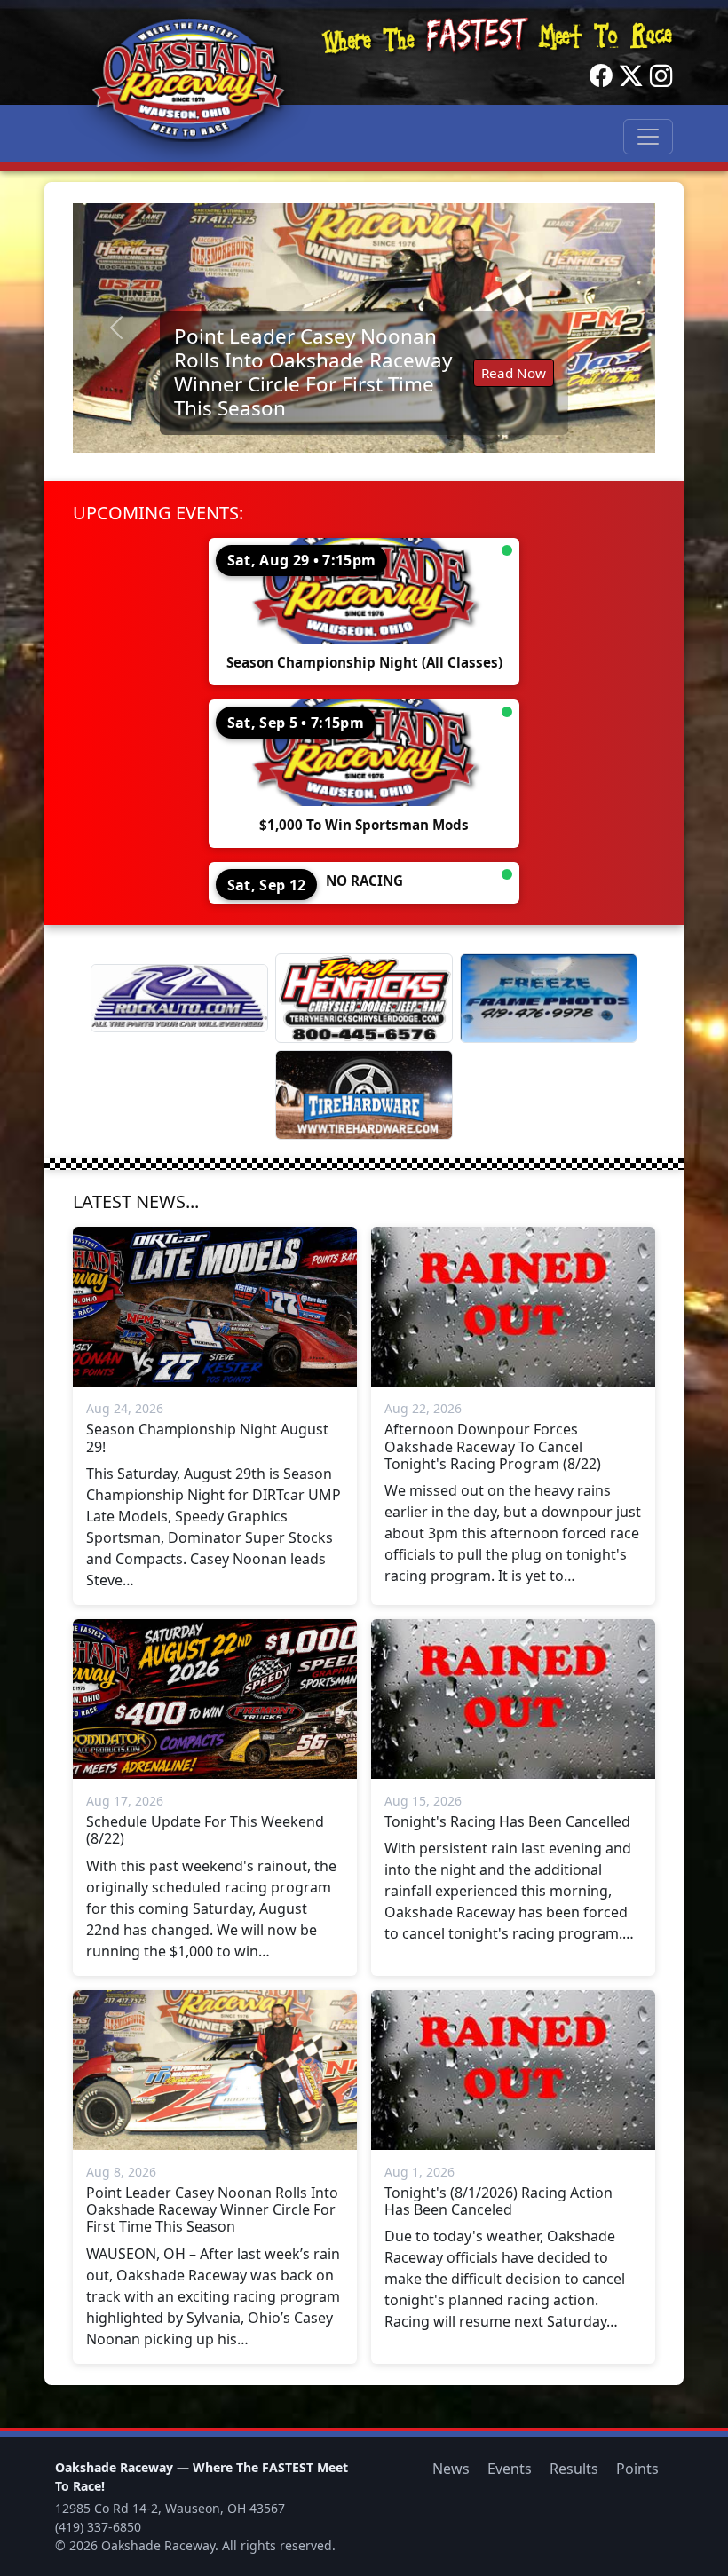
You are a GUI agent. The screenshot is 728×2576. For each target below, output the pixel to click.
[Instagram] (661, 76)
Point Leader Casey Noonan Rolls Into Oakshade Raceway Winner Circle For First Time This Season (313, 372)
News (451, 2469)
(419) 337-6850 (98, 2527)
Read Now (514, 373)
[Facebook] (601, 76)
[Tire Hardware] (364, 1095)
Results (574, 2469)
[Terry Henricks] (364, 998)
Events (510, 2469)
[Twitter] (631, 76)
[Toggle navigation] (648, 137)
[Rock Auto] (179, 998)
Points (637, 2469)
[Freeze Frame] (549, 998)
